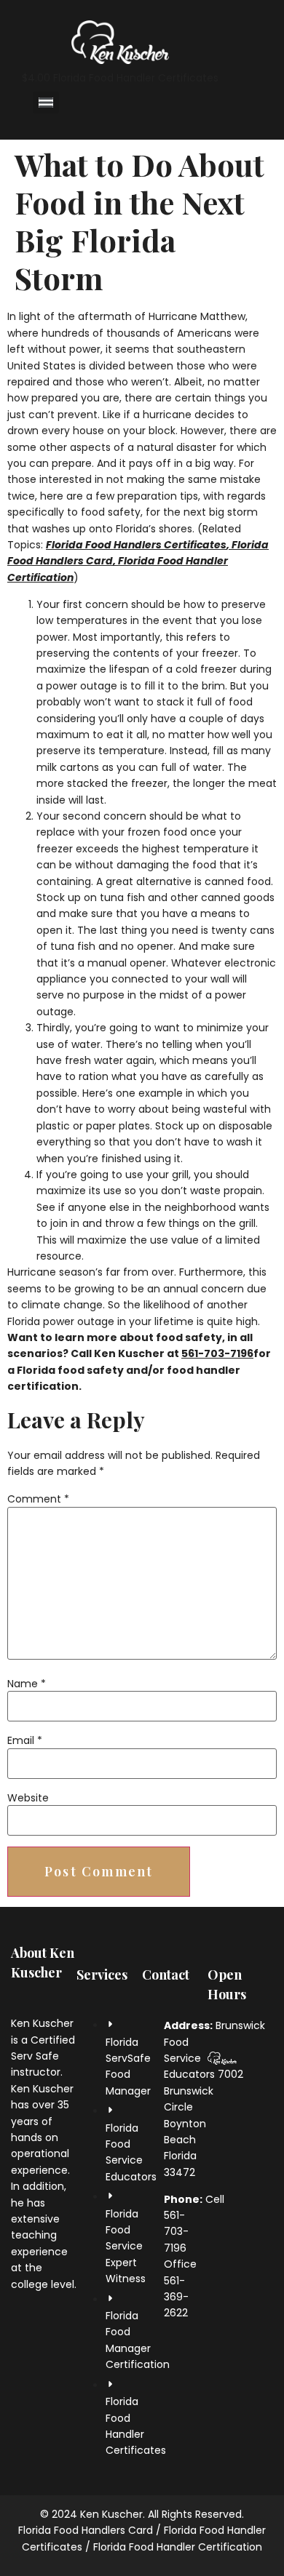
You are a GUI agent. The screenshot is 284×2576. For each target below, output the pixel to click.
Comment (38, 1499)
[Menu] (46, 103)
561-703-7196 (217, 1353)
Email (25, 1740)
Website (28, 1798)
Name (27, 1684)
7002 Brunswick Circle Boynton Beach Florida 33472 (204, 2123)
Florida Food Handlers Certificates (136, 545)
